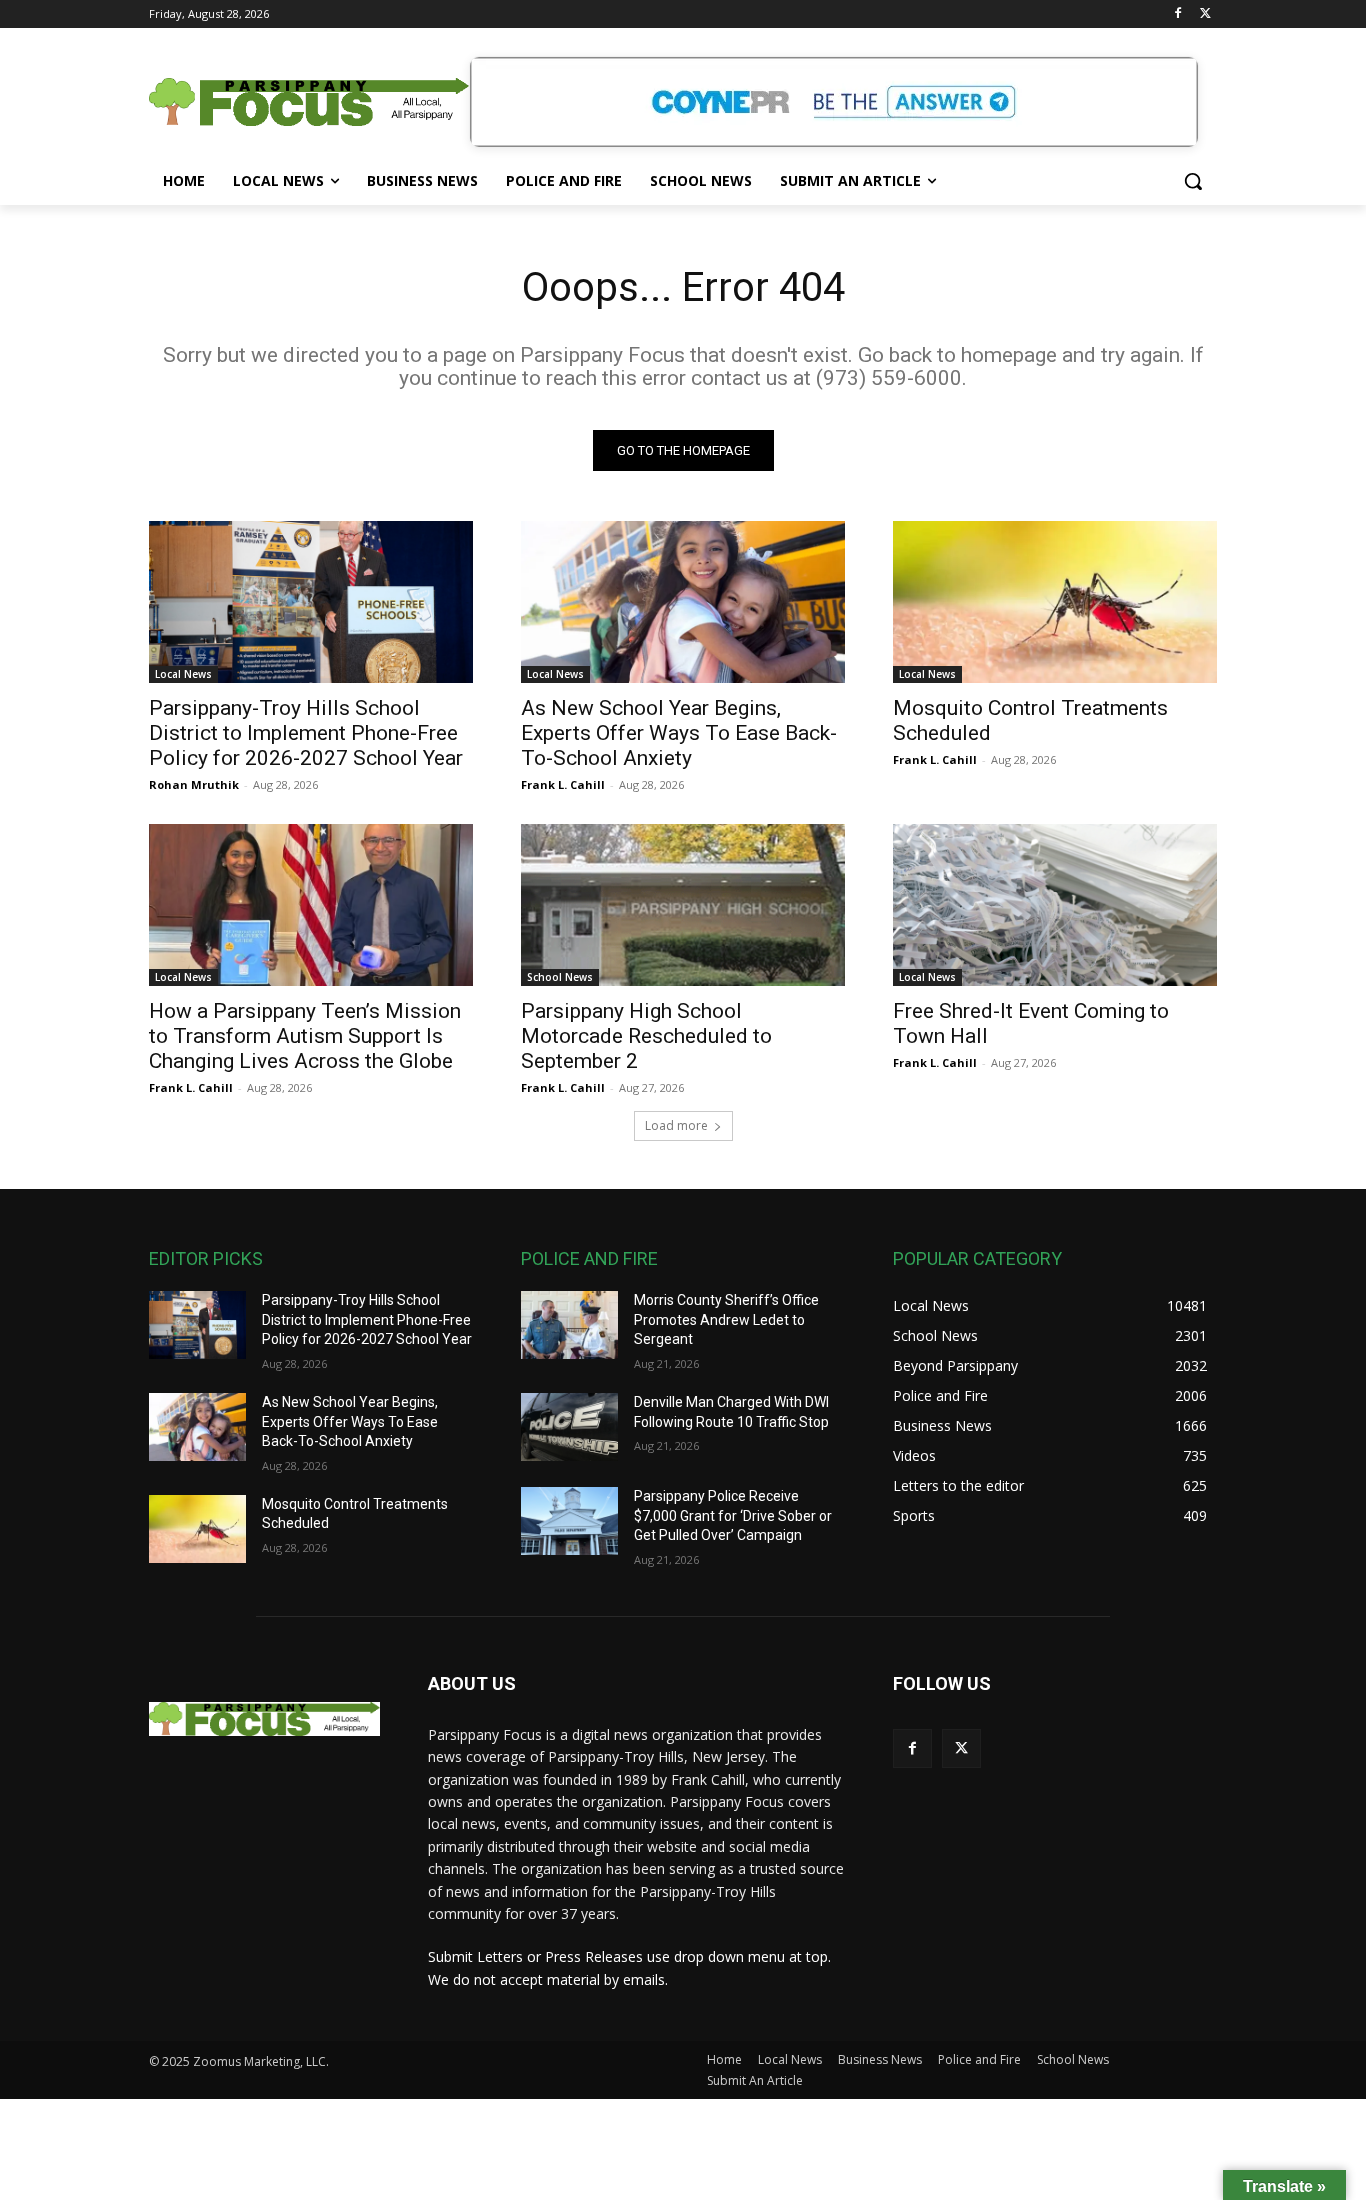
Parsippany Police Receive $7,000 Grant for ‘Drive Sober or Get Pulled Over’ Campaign (733, 1515)
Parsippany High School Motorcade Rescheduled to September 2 (646, 1036)
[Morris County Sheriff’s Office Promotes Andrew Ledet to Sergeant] (569, 1325)
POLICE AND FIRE (589, 1258)
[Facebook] (1177, 14)
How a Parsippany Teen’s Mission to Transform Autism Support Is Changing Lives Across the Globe (305, 1036)
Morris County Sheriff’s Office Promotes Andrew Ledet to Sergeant (726, 1319)
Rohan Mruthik (194, 784)
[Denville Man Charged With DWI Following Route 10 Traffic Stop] (569, 1427)
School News (560, 977)
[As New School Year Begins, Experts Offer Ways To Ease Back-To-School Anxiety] (683, 602)
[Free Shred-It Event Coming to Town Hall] (1055, 905)
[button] (1193, 181)
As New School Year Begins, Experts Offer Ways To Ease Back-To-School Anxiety (679, 733)
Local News (183, 674)
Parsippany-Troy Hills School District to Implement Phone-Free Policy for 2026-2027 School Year (306, 733)
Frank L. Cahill (563, 784)
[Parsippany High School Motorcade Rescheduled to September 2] (683, 905)
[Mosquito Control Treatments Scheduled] (1055, 602)
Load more (676, 1125)
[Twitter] (1205, 14)
